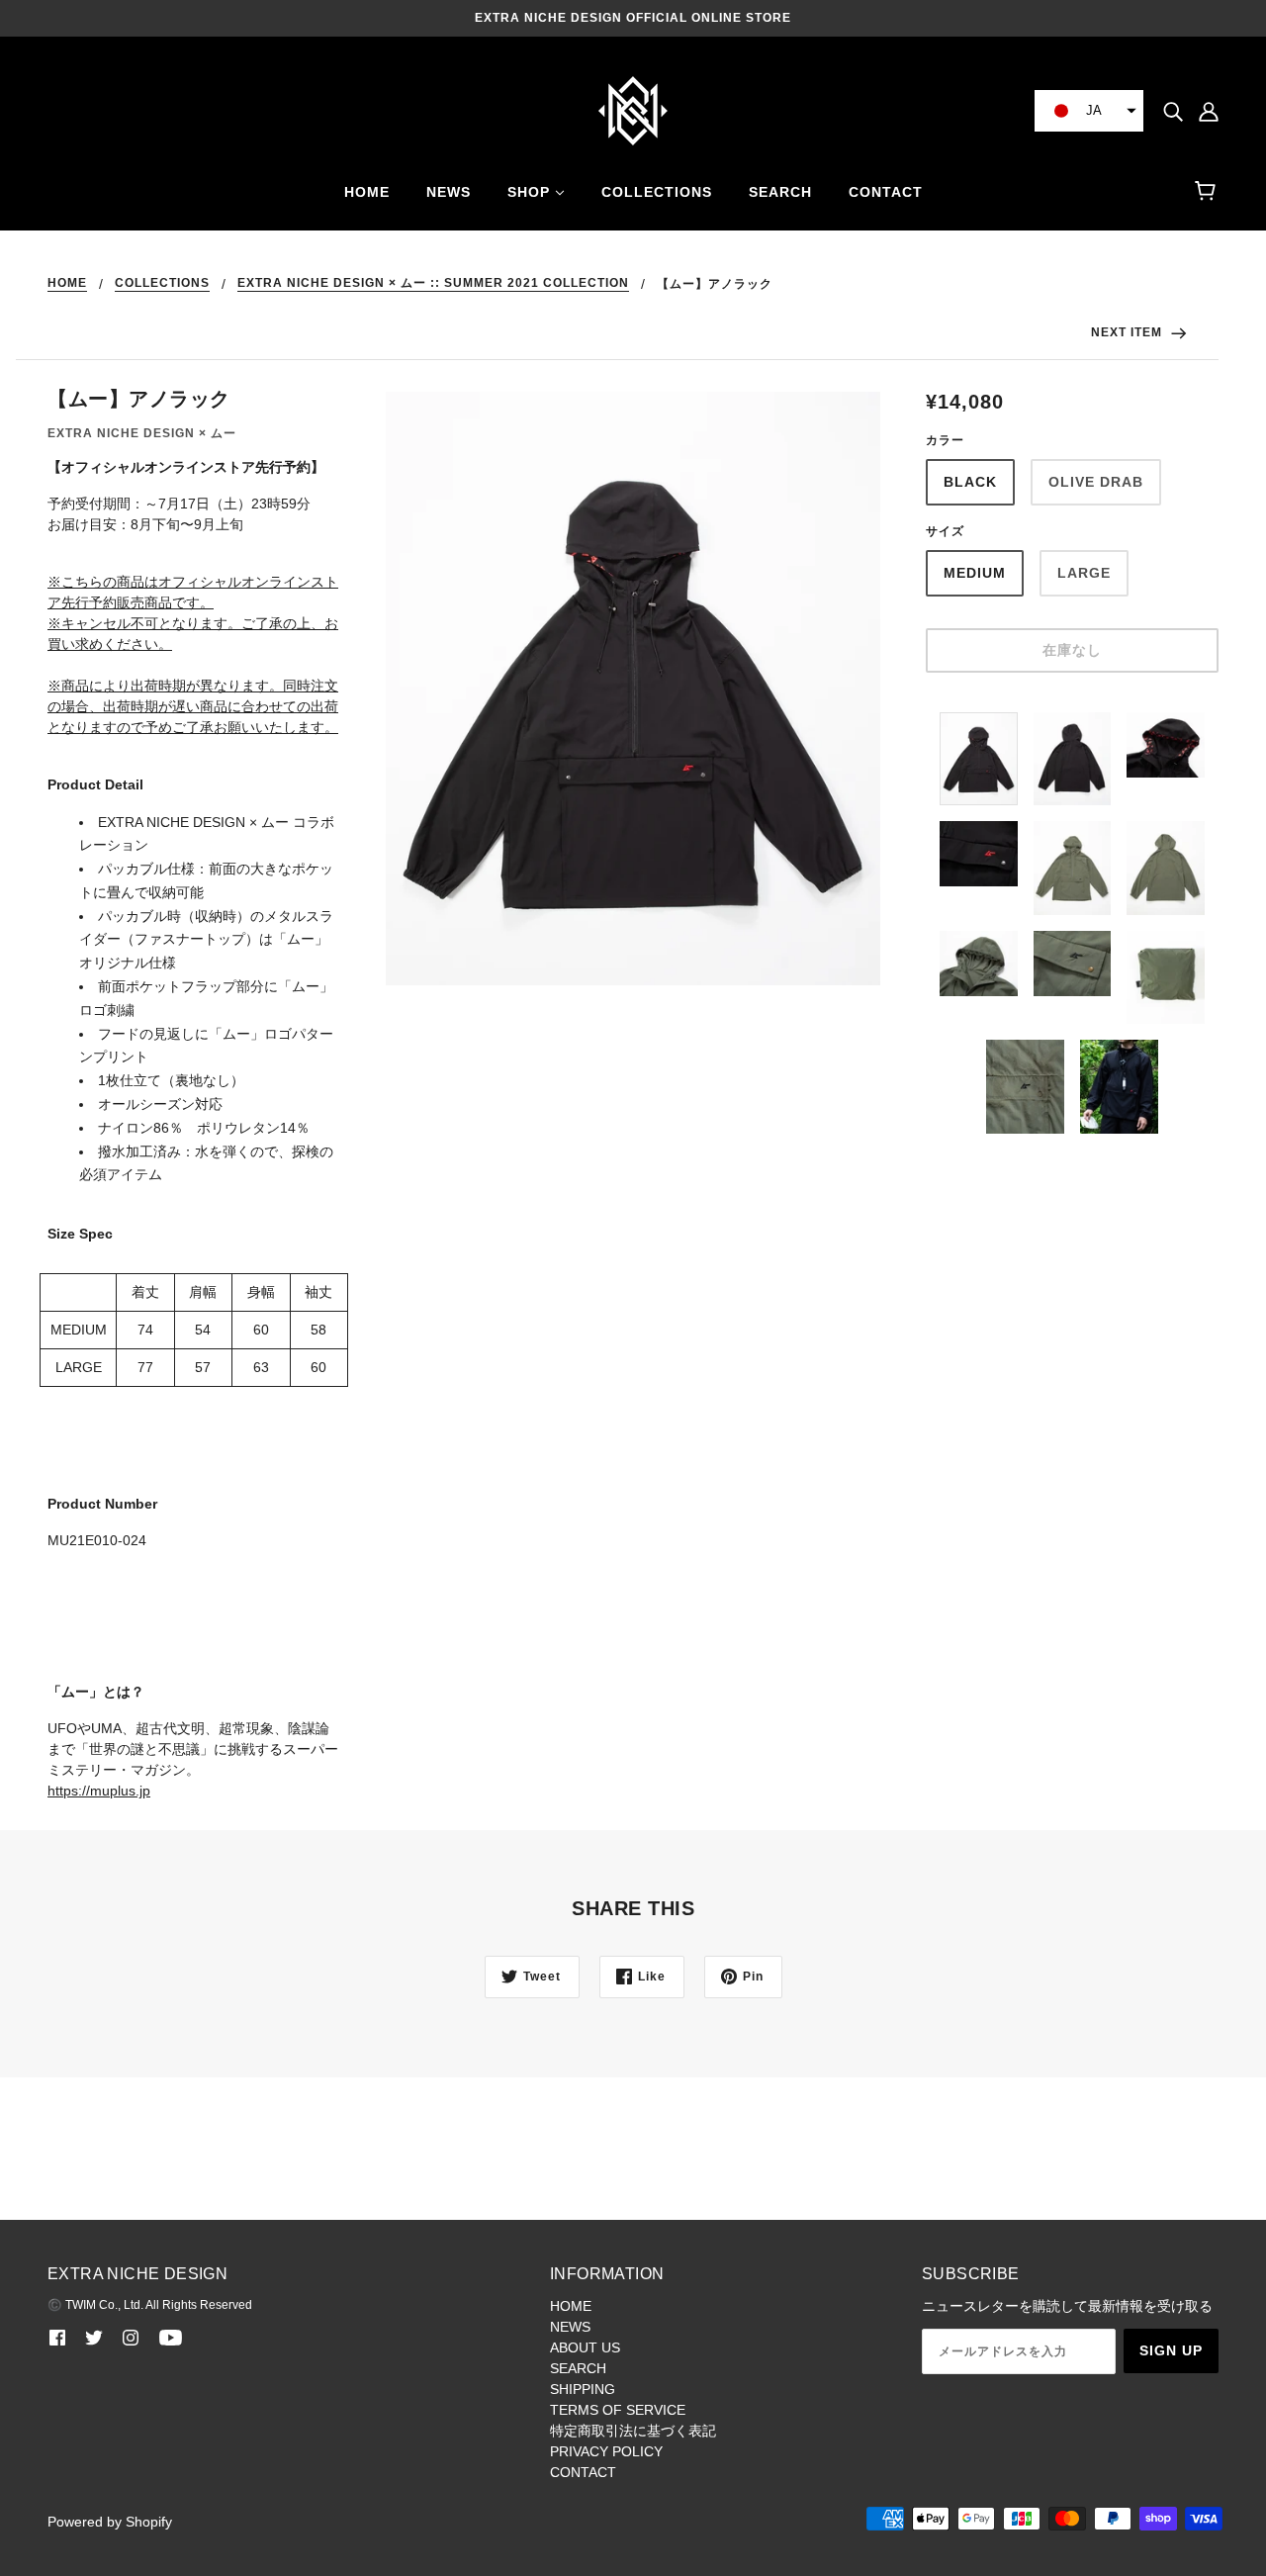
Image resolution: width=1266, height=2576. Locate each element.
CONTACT (583, 2472)
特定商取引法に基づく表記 (633, 2431)
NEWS (570, 2327)
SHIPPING (583, 2389)
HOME (67, 283)
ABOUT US (585, 2347)
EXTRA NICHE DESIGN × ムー (142, 433)
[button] (1089, 111)
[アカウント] (1209, 110)
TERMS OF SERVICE (618, 2410)
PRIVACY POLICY (606, 2451)
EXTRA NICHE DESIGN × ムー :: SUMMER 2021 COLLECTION (433, 283)
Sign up (1171, 2350)
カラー (945, 440)
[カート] (1208, 192)
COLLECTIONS (162, 283)
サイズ (945, 531)
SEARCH (578, 2368)
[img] (1173, 110)
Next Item (1129, 332)
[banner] (633, 110)
